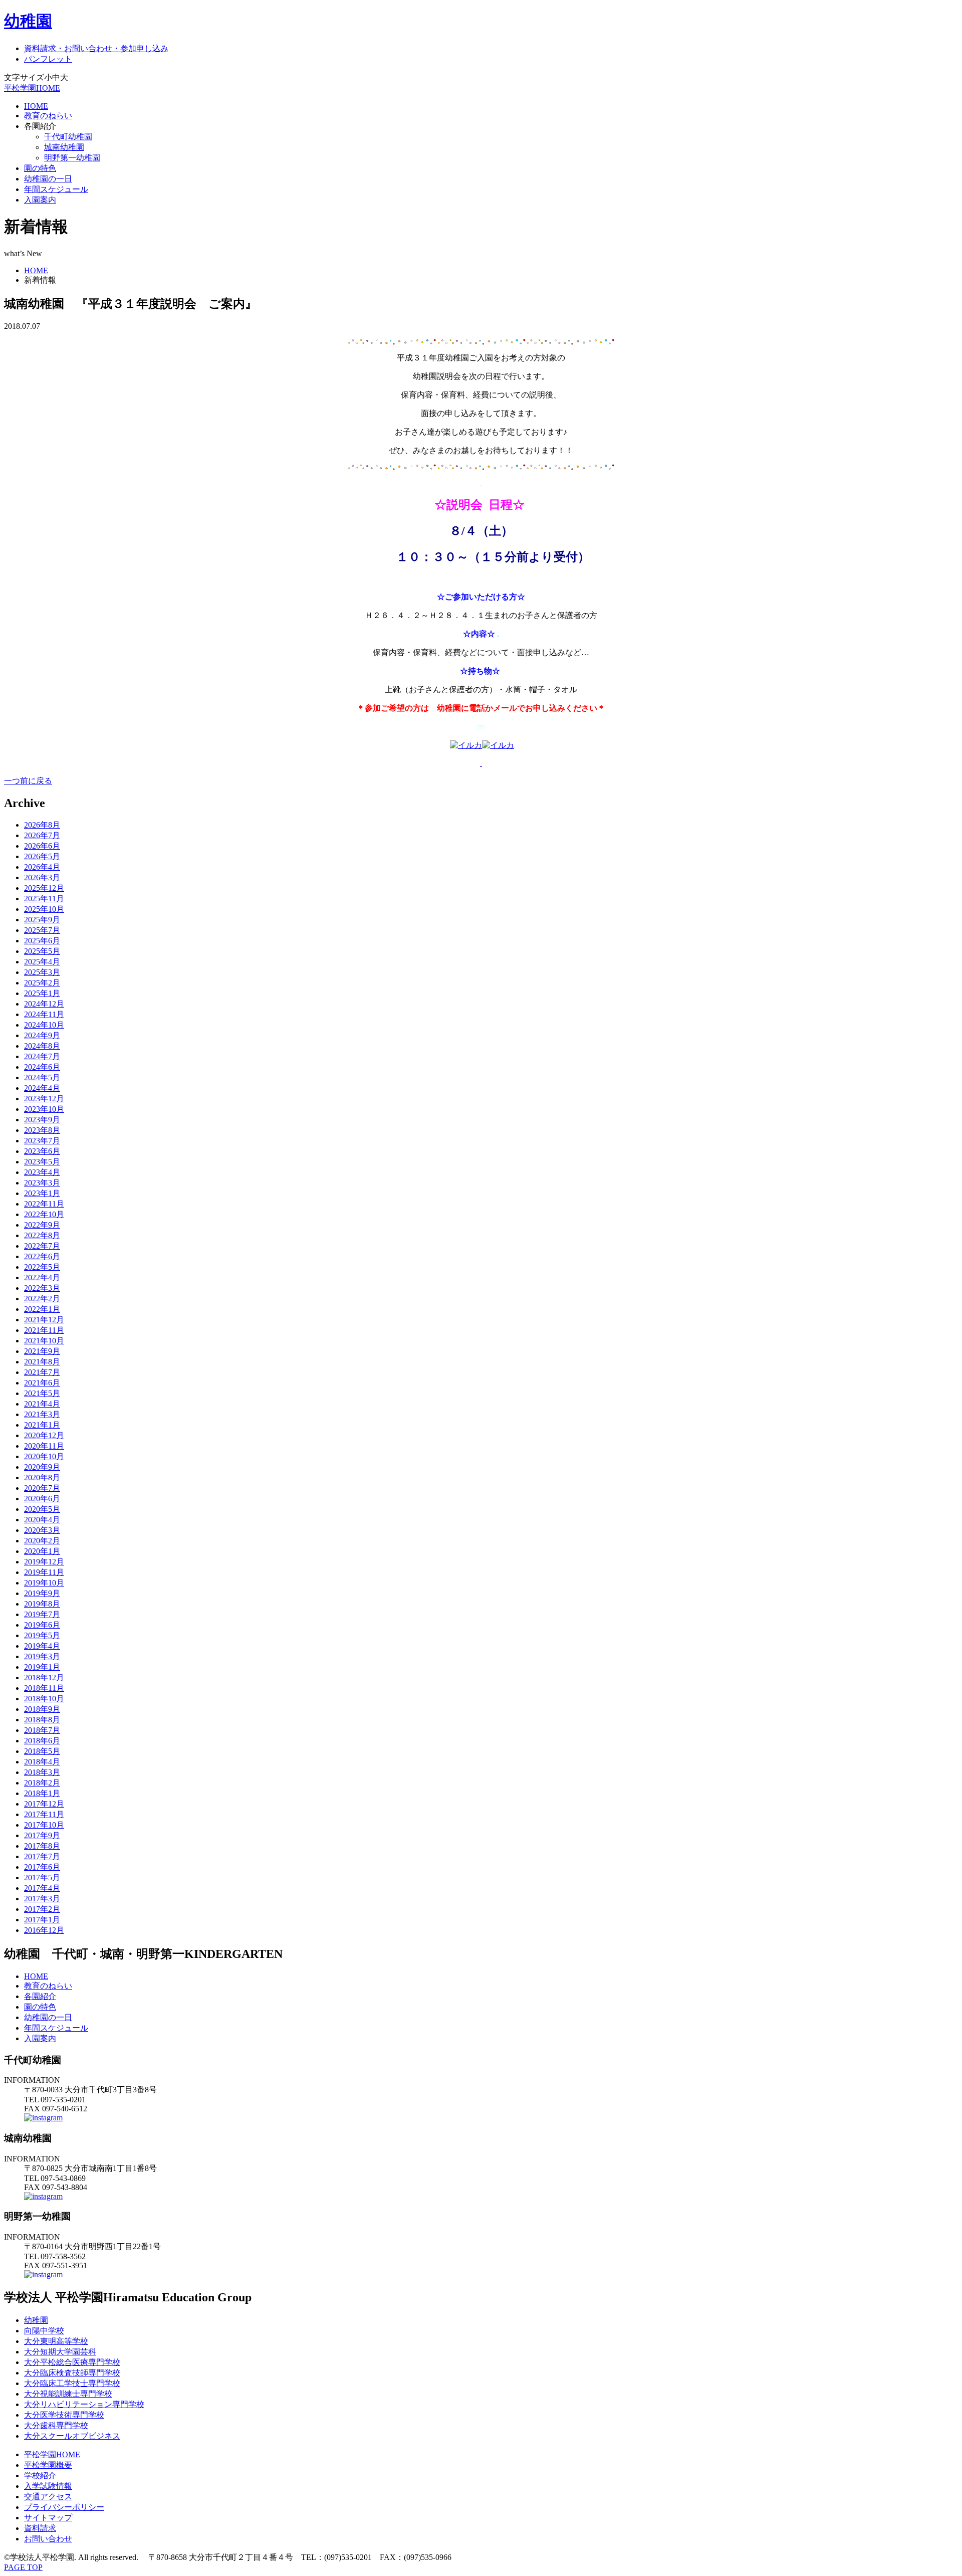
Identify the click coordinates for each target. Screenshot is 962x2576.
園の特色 (40, 168)
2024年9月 (42, 1035)
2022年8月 (42, 1235)
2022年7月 (42, 1246)
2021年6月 (42, 1383)
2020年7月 (42, 1488)
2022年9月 (42, 1225)
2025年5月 (42, 951)
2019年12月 (44, 1562)
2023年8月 (42, 1130)
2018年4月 (42, 1762)
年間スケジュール (56, 189)
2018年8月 (42, 1720)
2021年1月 (42, 1425)
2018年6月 (42, 1741)
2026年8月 (42, 825)
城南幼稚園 (64, 147)
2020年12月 (44, 1435)
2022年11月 (44, 1204)
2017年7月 (42, 1856)
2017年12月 (44, 1804)
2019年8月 (42, 1604)
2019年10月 (44, 1583)
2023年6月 (42, 1151)
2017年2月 (42, 1909)
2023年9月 (42, 1120)
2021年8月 (42, 1362)
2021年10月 (44, 1341)
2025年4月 (42, 962)
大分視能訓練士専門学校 (68, 2394)
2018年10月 (44, 1699)
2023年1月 (42, 1193)
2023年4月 (42, 1172)
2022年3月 (42, 1288)
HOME (36, 106)
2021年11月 (44, 1330)
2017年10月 (44, 1825)
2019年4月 (42, 1646)
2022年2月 (42, 1299)
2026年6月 (42, 846)
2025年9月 (42, 920)
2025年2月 (42, 983)
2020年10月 (44, 1456)
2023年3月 (42, 1183)
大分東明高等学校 (56, 2341)
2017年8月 (42, 1846)
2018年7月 (42, 1730)
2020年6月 (42, 1499)
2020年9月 (42, 1467)
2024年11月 (44, 1014)
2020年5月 (42, 1509)
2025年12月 (44, 888)
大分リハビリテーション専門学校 (84, 2404)
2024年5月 (42, 1077)
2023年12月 (44, 1099)
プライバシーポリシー (64, 2507)
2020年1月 (42, 1551)
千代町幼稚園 (68, 137)
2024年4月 (42, 1088)
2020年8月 (42, 1477)
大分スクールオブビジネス (72, 2436)
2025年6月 (42, 941)
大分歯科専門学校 (56, 2425)
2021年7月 (42, 1372)
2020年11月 (44, 1446)
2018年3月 (42, 1772)
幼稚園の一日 (48, 179)
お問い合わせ (48, 2539)
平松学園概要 (48, 2465)
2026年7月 (42, 835)
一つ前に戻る (28, 781)
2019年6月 (42, 1625)
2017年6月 (42, 1867)
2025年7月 (42, 930)
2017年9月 (42, 1835)
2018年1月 (42, 1793)
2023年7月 (42, 1141)
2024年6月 (42, 1067)
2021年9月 (42, 1351)
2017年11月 (44, 1814)
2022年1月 (42, 1309)
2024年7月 (42, 1056)
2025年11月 (44, 899)
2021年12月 (44, 1320)
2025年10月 (44, 909)
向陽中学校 (44, 2331)
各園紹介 (40, 1996)
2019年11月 (44, 1572)
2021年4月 (42, 1404)
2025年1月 (42, 993)
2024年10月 (44, 1025)
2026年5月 (42, 856)
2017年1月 (42, 1920)
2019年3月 (42, 1656)
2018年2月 (42, 1783)
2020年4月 (42, 1520)
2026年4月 (42, 867)
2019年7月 (42, 1614)
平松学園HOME (32, 88)
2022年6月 (42, 1256)
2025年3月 (42, 972)
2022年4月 (42, 1277)
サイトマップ (48, 2518)
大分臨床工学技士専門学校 (72, 2383)
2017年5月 (42, 1877)
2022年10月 (44, 1214)
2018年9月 (42, 1709)
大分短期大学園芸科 (60, 2352)
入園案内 (40, 200)
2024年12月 (44, 1004)
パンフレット (48, 59)
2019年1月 (42, 1667)
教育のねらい (48, 116)
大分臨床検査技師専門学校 (72, 2373)
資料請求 (40, 2528)
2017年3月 (42, 1899)
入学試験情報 (48, 2486)
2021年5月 (42, 1393)
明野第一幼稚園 (72, 158)
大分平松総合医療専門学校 (72, 2362)
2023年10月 (44, 1109)
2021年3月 (42, 1414)
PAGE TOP (23, 2567)
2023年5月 (42, 1162)
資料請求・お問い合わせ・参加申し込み (96, 48)
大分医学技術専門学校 (64, 2415)
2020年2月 (42, 1541)
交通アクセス (48, 2497)
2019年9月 (42, 1593)
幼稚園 (28, 21)
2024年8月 (42, 1046)
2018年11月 (44, 1688)
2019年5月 (42, 1635)
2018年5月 (42, 1751)
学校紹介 (40, 2475)
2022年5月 (42, 1267)
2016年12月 (44, 1930)
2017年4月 (42, 1888)
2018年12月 (44, 1677)
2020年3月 (42, 1530)
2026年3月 (42, 877)
